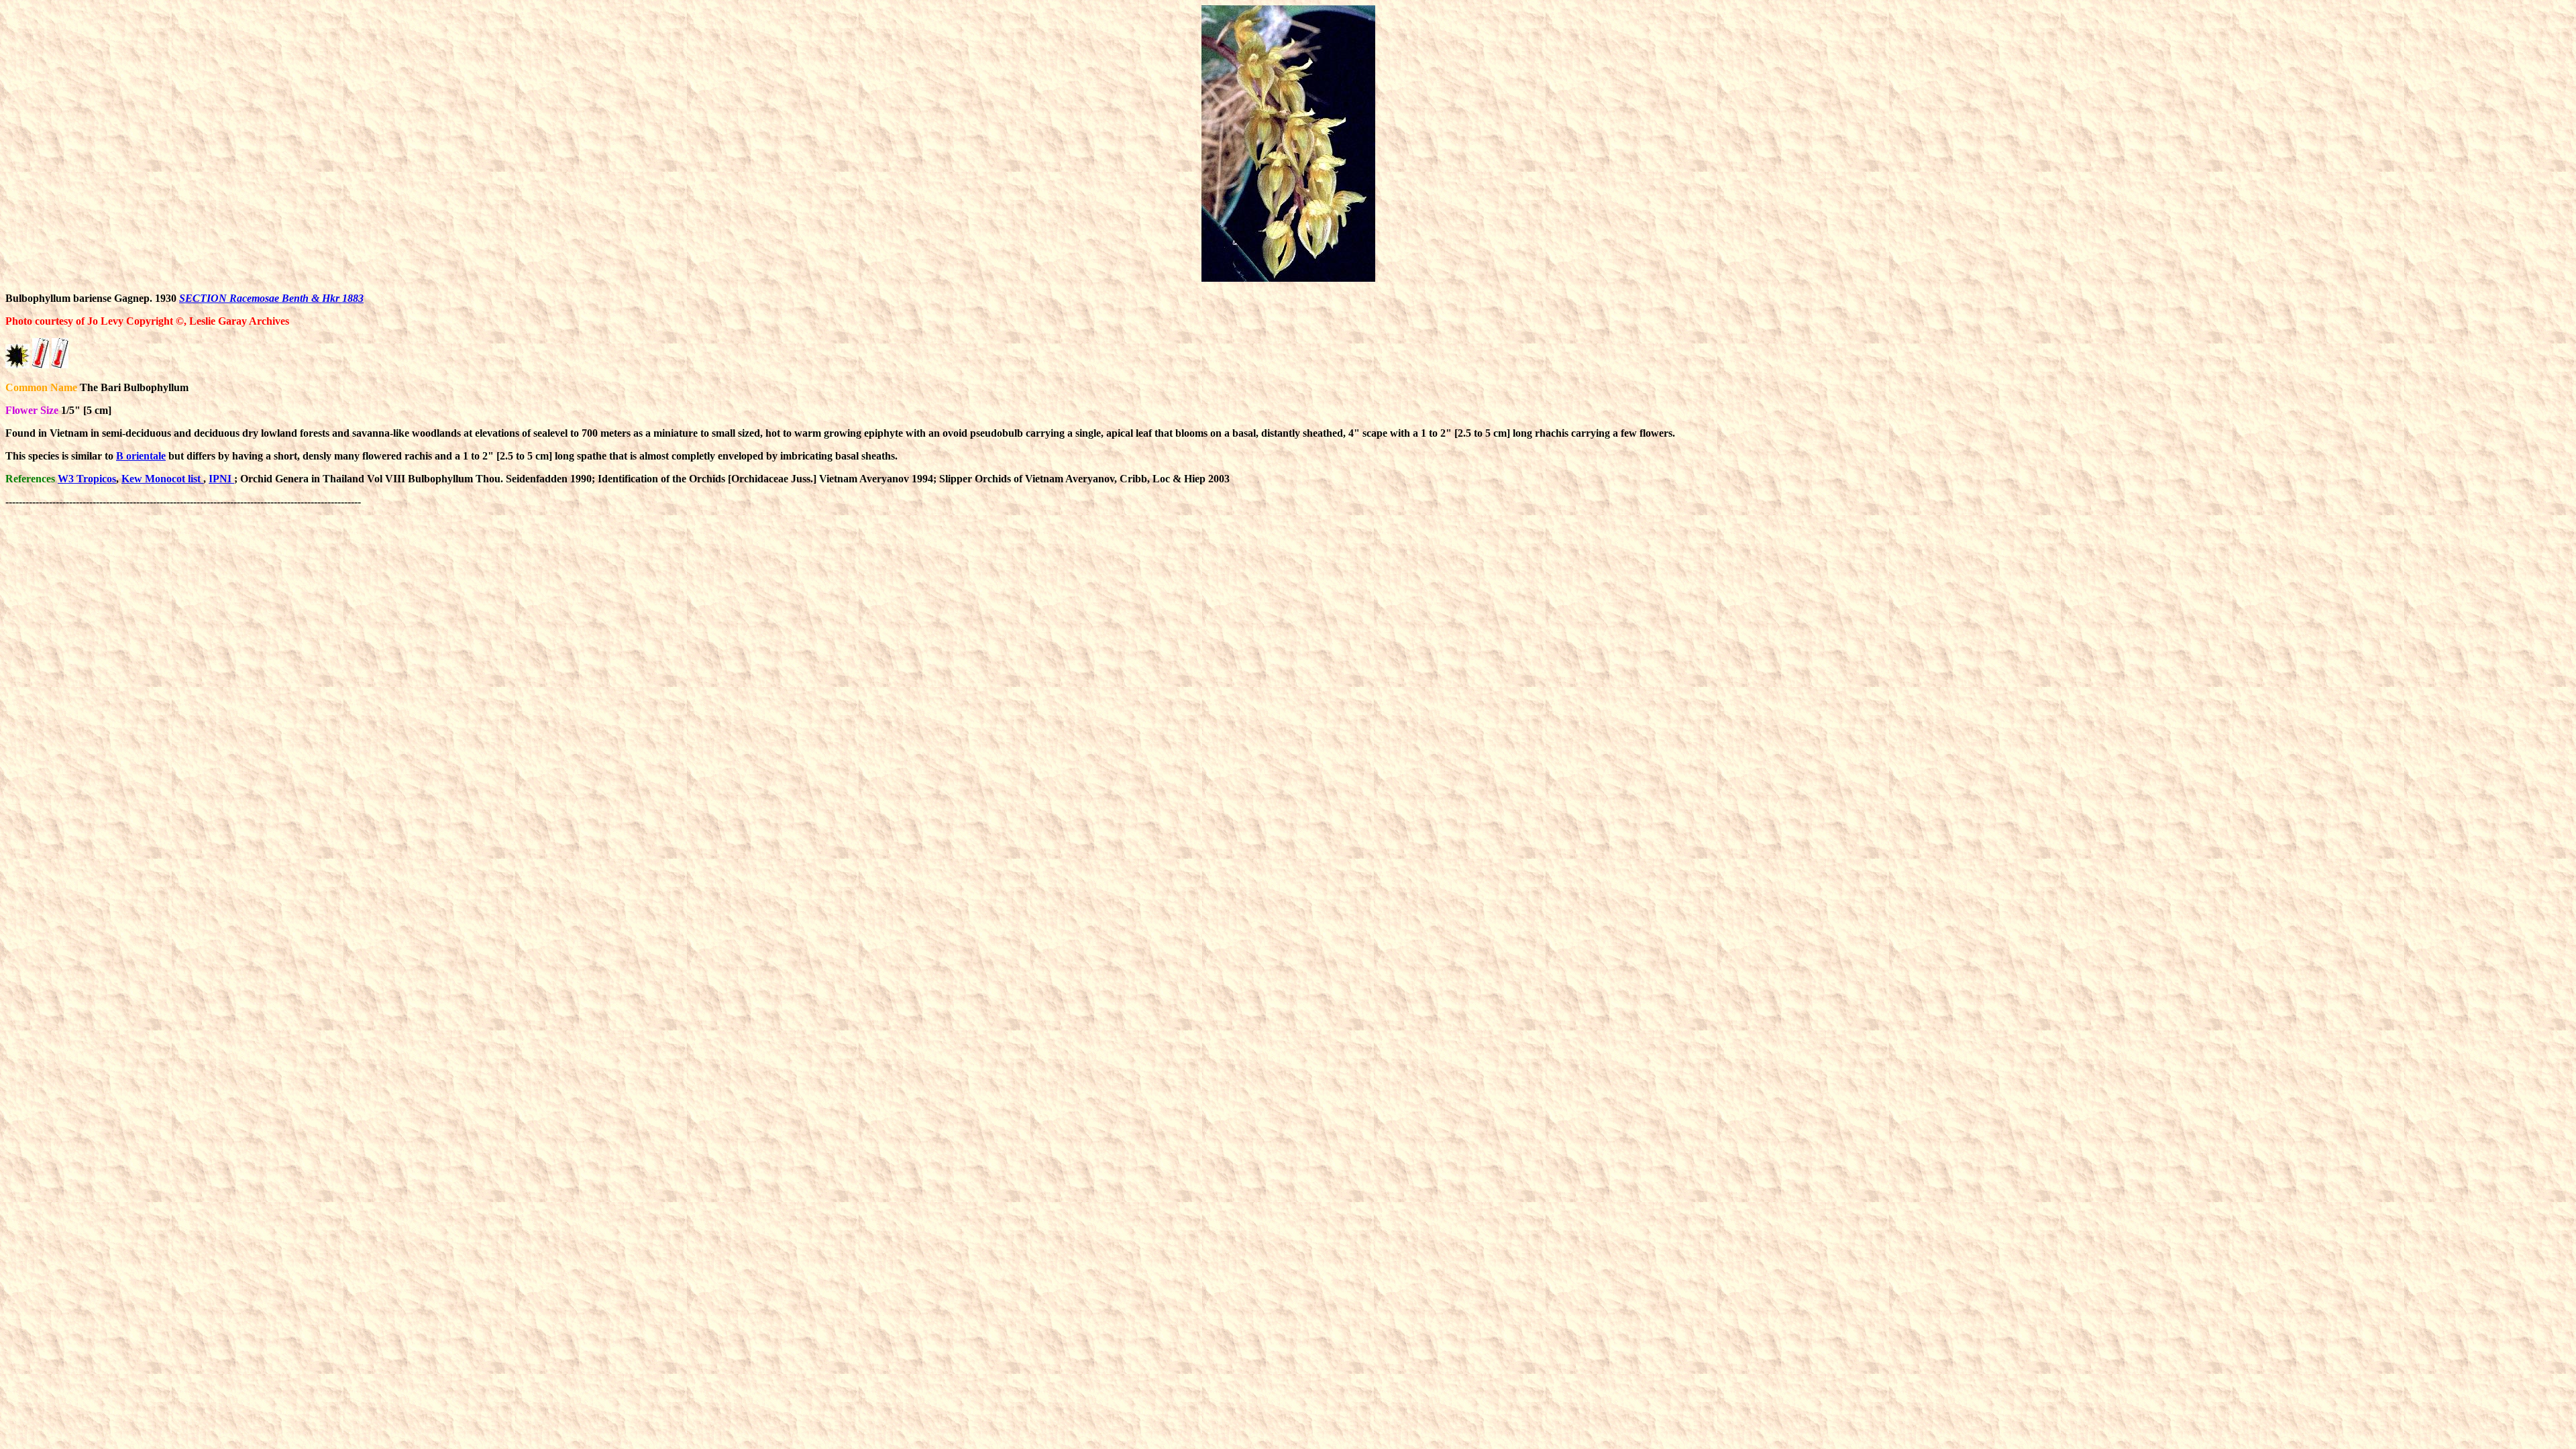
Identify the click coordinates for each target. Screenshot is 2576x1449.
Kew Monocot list (162, 479)
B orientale (141, 456)
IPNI (221, 479)
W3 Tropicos (87, 479)
